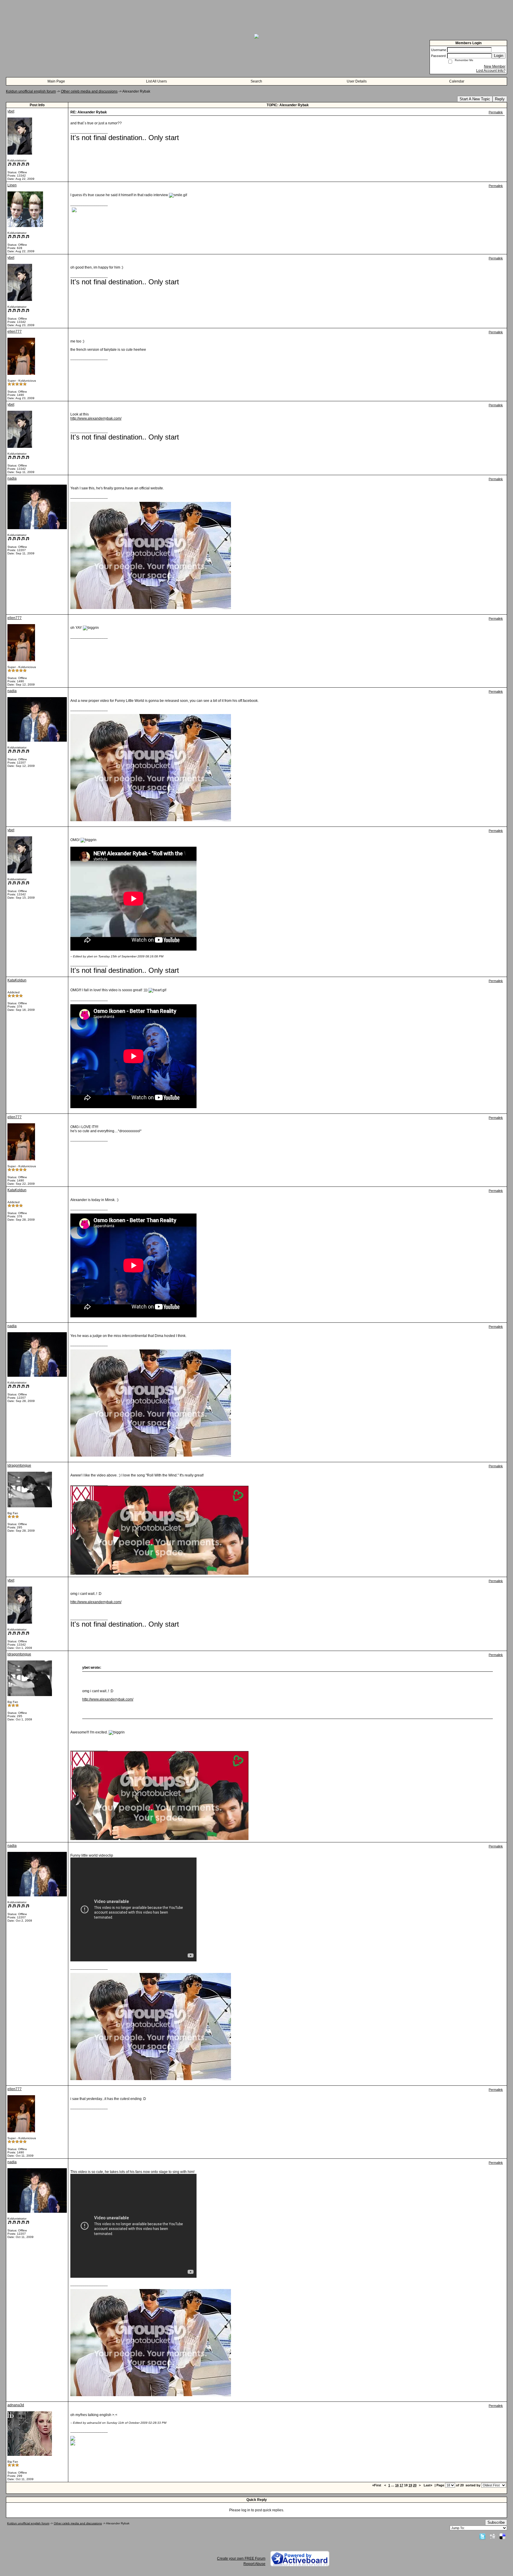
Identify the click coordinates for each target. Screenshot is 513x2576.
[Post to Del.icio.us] (502, 2536)
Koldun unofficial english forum (31, 91)
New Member (495, 66)
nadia (12, 478)
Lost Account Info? (491, 71)
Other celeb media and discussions (89, 91)
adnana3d (16, 2405)
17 (401, 2485)
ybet (11, 111)
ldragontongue (19, 1465)
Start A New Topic (475, 99)
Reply (500, 99)
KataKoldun (17, 980)
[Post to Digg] (493, 2536)
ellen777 (15, 331)
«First (377, 2485)
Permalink (496, 112)
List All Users (156, 81)
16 (397, 2485)
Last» (428, 2485)
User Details (357, 81)
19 (410, 2485)
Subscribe (496, 2522)
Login (499, 56)
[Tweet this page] (482, 2536)
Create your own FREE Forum (241, 2558)
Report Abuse (254, 2564)
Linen (12, 185)
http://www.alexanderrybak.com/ (96, 418)
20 (415, 2485)
